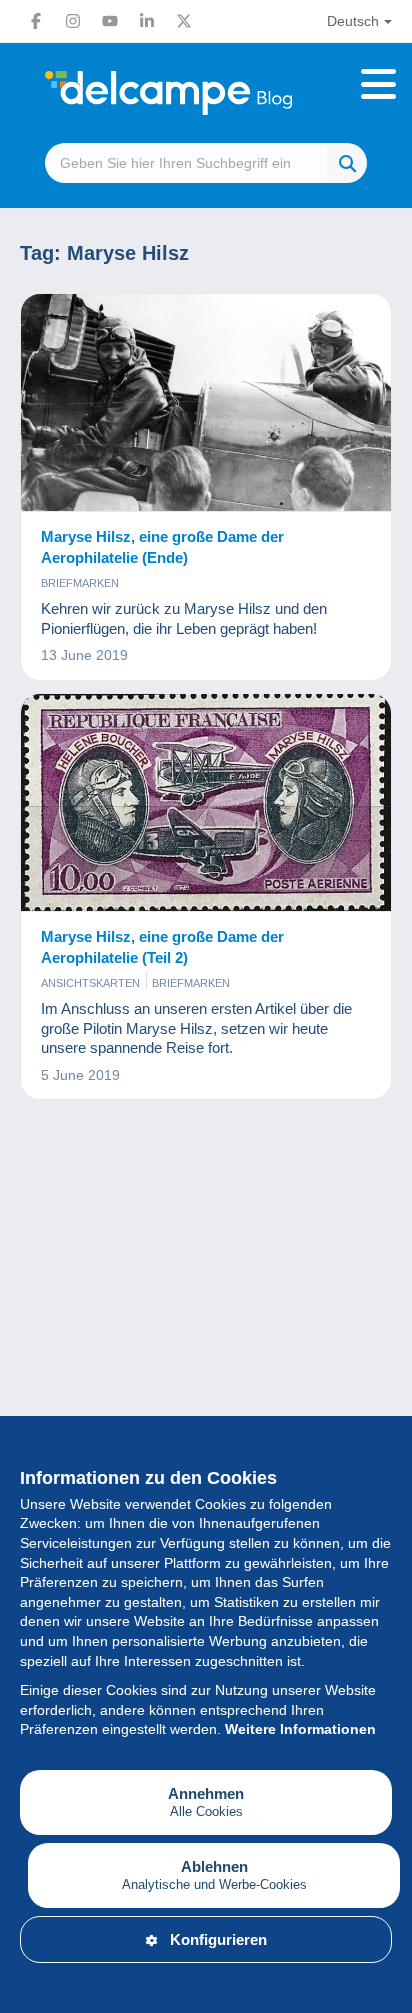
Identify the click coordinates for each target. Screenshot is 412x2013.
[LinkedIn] (147, 21)
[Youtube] (110, 21)
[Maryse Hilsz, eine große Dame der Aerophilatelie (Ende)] (206, 403)
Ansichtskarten (90, 983)
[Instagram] (73, 21)
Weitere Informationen (300, 1729)
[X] (184, 21)
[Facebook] (36, 21)
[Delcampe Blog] (206, 93)
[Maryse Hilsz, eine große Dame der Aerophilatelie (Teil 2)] (206, 803)
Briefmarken (80, 583)
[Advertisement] (206, 1366)
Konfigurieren (218, 1939)
